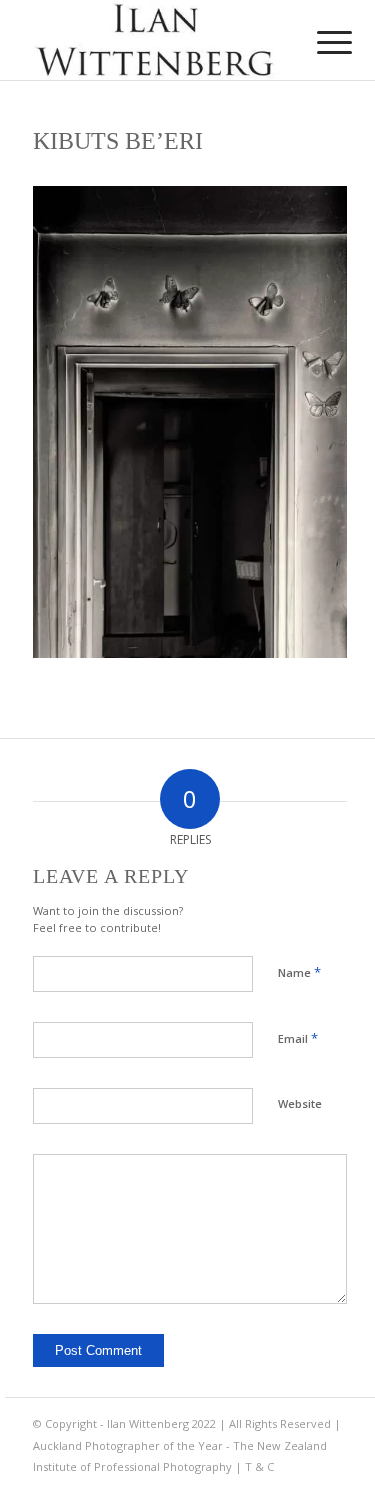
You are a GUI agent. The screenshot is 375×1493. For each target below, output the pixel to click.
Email (298, 1038)
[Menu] (319, 42)
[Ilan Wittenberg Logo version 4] (155, 40)
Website (300, 1103)
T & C (259, 1466)
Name (299, 972)
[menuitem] (319, 42)
